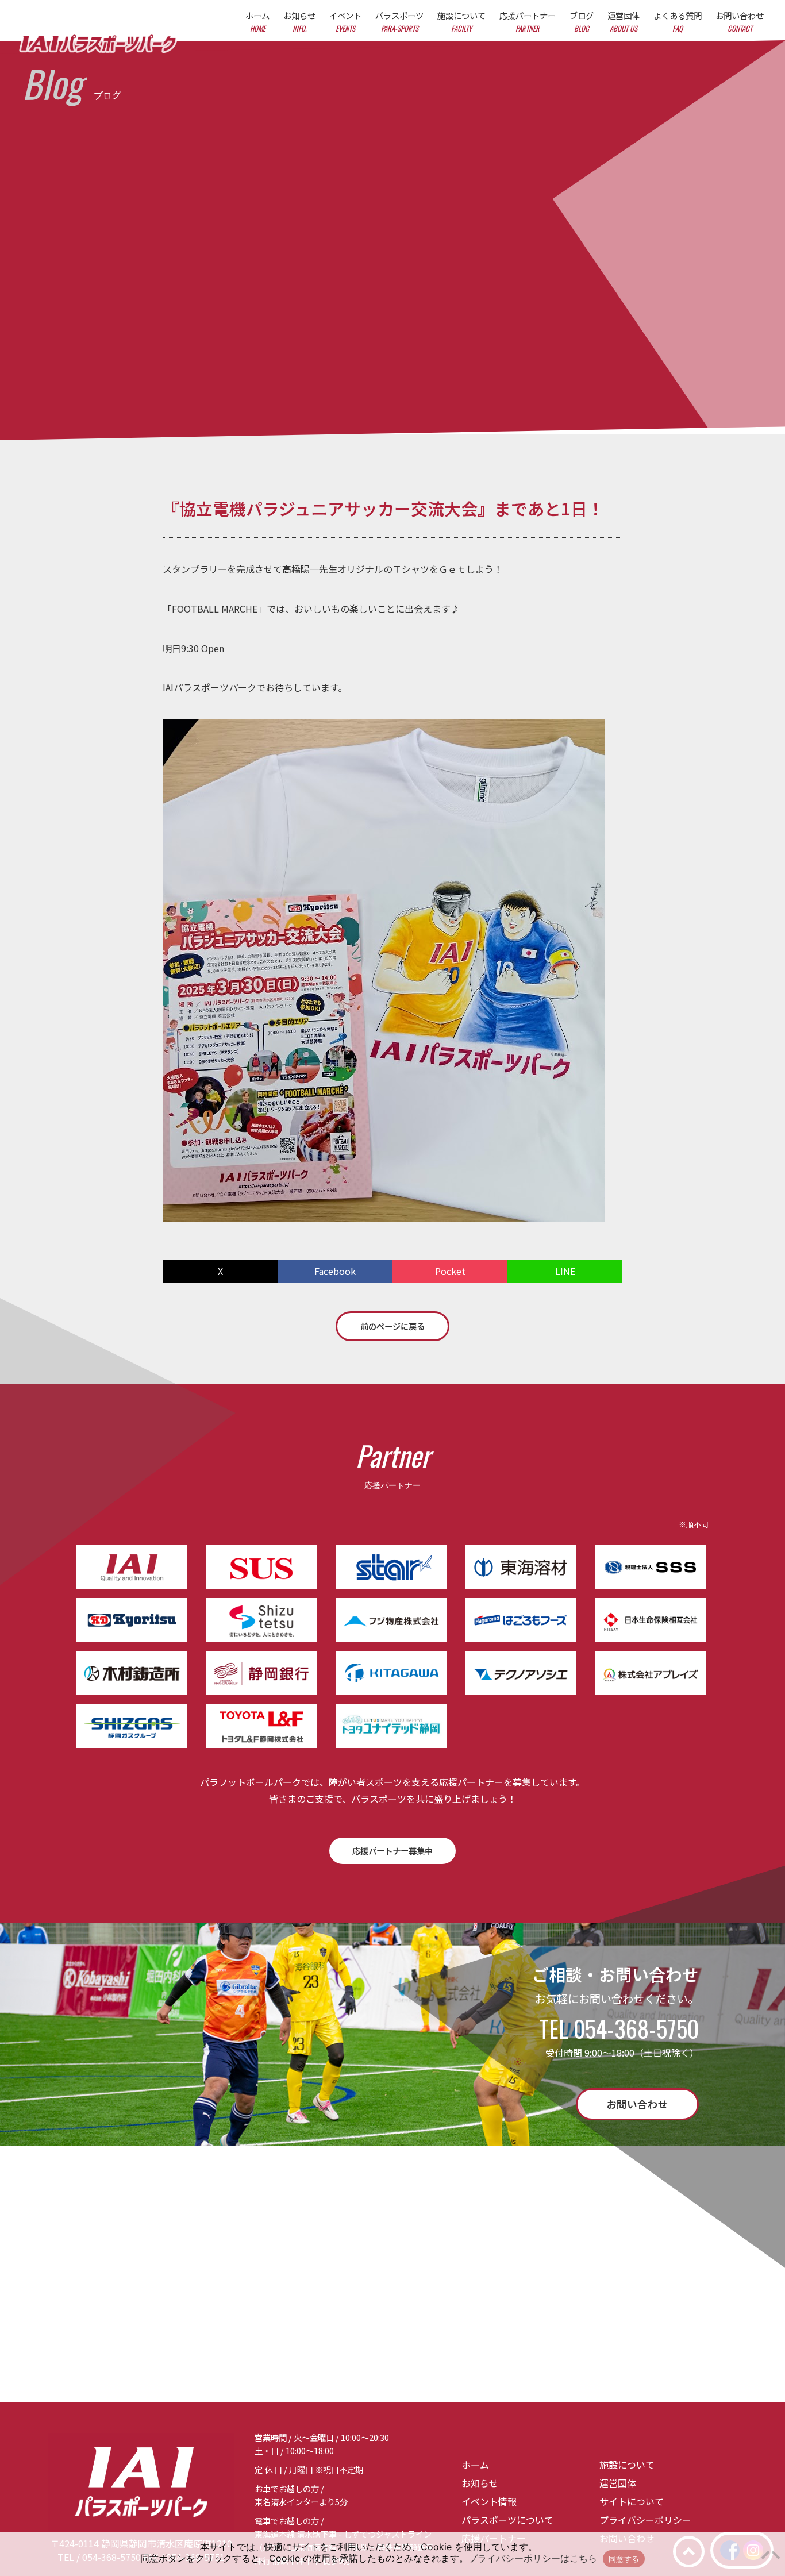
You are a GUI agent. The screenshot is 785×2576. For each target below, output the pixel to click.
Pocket (450, 1271)
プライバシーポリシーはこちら (533, 2558)
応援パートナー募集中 (392, 1851)
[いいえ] (771, 2554)
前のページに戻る (392, 1326)
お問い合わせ (740, 22)
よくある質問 (678, 22)
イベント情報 (489, 2501)
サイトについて (632, 2501)
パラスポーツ (399, 22)
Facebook (335, 1271)
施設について (461, 22)
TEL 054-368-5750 (619, 2028)
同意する (624, 2559)
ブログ (582, 22)
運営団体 (624, 22)
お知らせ (299, 22)
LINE (565, 1271)
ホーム (257, 22)
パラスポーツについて (507, 2520)
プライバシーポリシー (645, 2520)
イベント (345, 22)
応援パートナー (528, 22)
